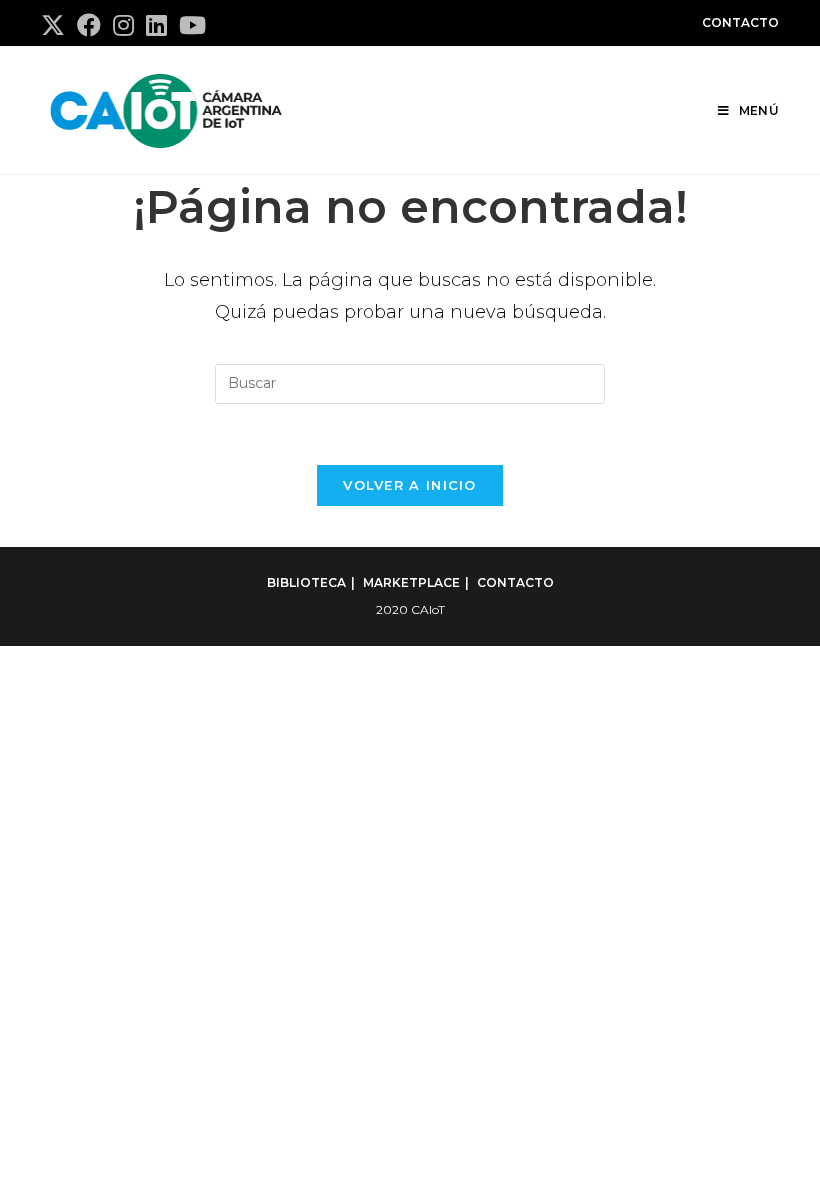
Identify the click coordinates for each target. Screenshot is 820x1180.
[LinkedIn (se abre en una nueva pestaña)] (156, 25)
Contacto (740, 22)
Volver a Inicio (410, 485)
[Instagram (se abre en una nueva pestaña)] (123, 25)
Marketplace (411, 582)
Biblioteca (306, 582)
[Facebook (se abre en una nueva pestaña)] (89, 25)
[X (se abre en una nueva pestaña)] (56, 25)
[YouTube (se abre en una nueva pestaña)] (192, 25)
